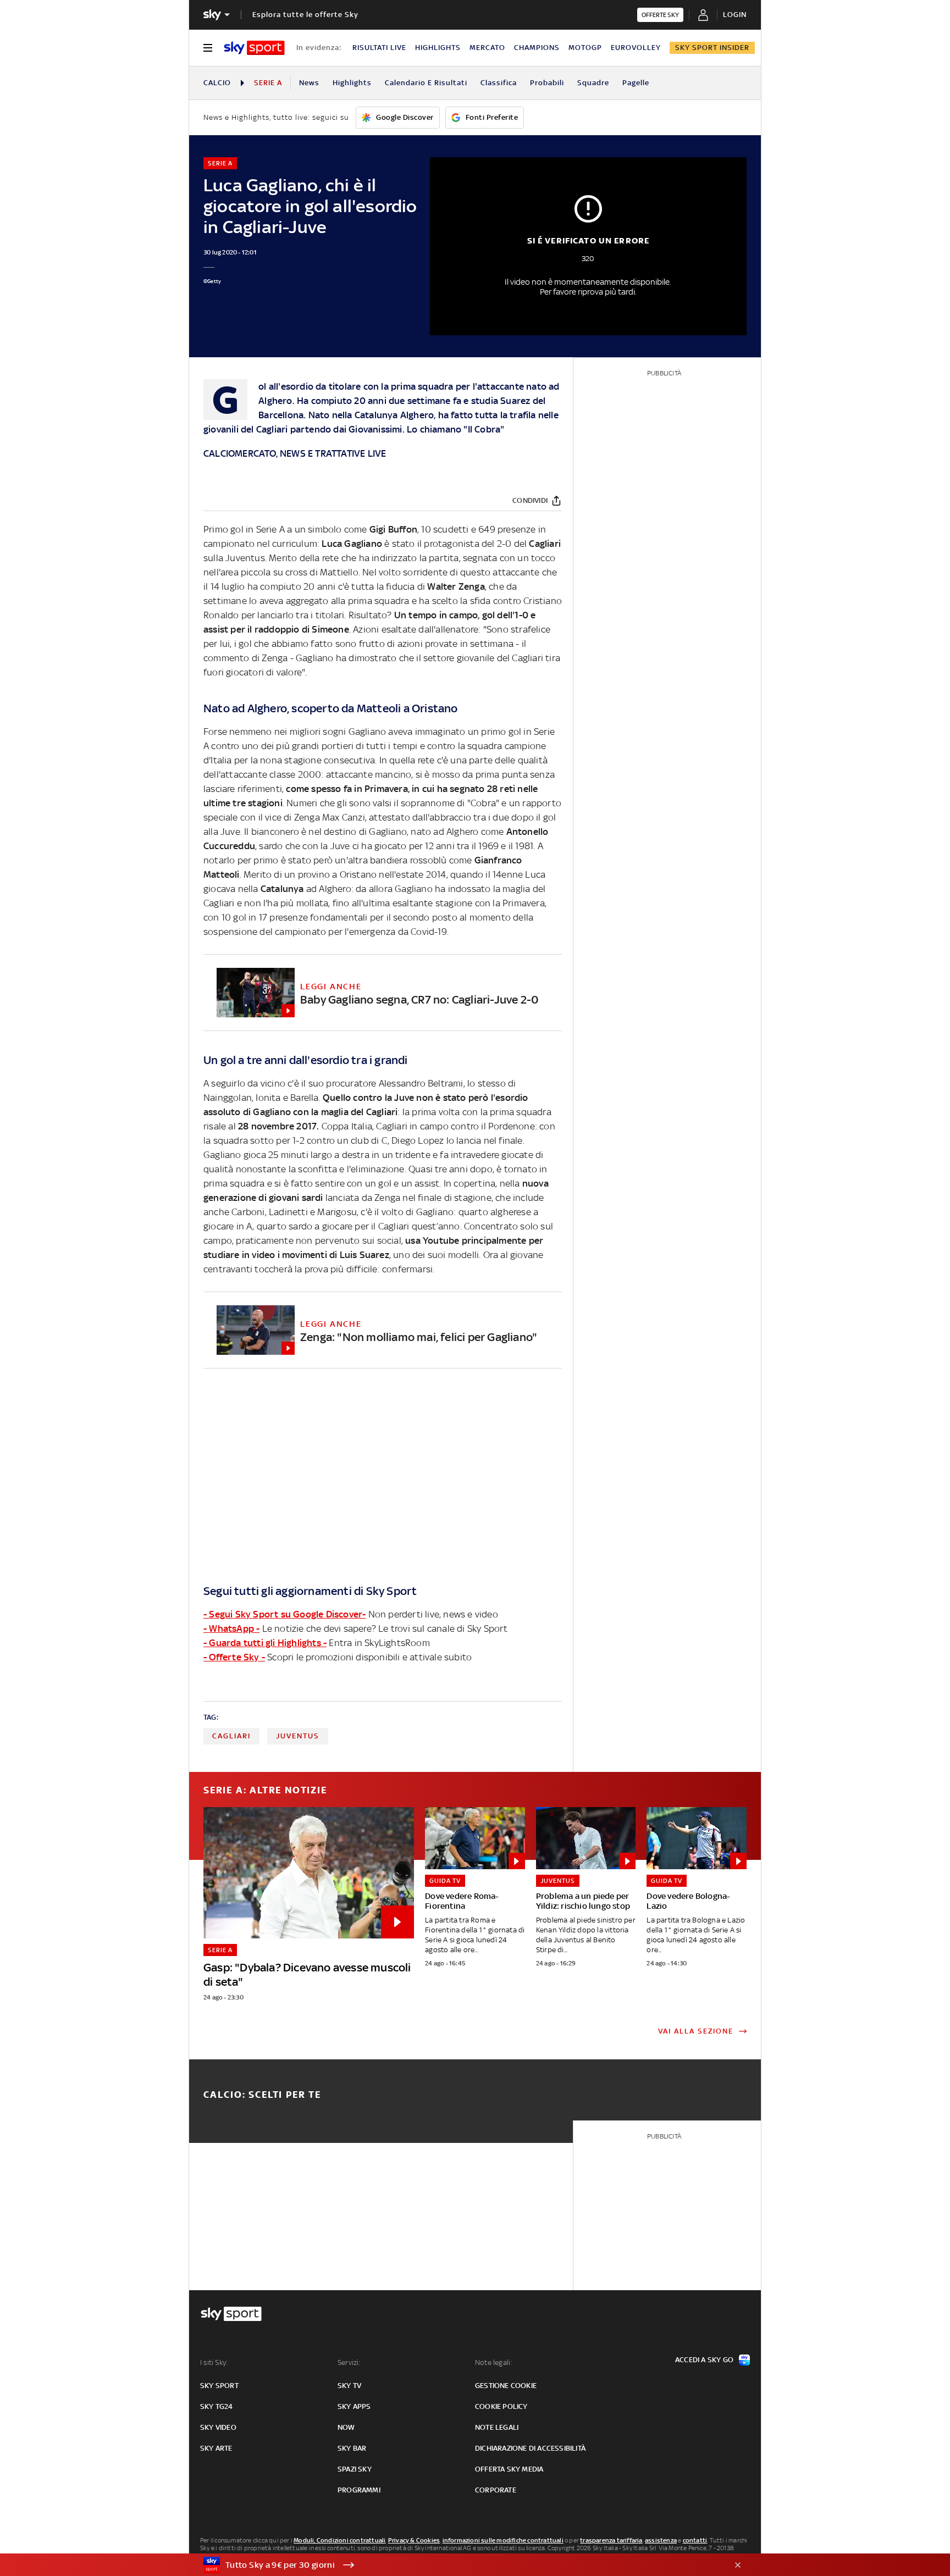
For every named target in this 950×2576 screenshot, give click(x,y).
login (735, 15)
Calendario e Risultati (426, 83)
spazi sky (355, 2469)
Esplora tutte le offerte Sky (305, 15)
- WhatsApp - (231, 1628)
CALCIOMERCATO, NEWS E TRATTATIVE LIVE (295, 453)
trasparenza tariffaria (611, 2540)
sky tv (349, 2386)
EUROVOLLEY (636, 48)
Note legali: (493, 2362)
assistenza (661, 2540)
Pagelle (636, 83)
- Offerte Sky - (234, 1657)
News (309, 83)
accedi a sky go (704, 2360)
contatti (695, 2540)
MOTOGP (585, 48)
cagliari (231, 1736)
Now (346, 2427)
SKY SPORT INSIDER (712, 48)
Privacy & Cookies (414, 2540)
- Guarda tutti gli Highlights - (265, 1643)
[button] (458, 2565)
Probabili (547, 83)
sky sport (219, 2386)
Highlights (352, 83)
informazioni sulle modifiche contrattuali (503, 2540)
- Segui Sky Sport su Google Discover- (285, 1614)
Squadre (593, 83)
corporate (496, 2490)
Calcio (217, 83)
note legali (497, 2427)
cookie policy (501, 2406)
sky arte (216, 2448)
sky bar (352, 2448)
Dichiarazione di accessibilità (530, 2448)
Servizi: (349, 2362)
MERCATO (487, 48)
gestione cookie (506, 2386)
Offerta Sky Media (509, 2469)
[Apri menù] (208, 48)
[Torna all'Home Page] (254, 48)
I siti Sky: (214, 2362)
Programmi (359, 2490)
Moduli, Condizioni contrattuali (339, 2540)
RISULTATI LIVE (379, 48)
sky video (218, 2427)
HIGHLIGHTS (438, 48)
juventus (298, 1736)
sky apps (354, 2406)
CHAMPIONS (537, 48)
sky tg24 (217, 2406)
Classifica (499, 83)
